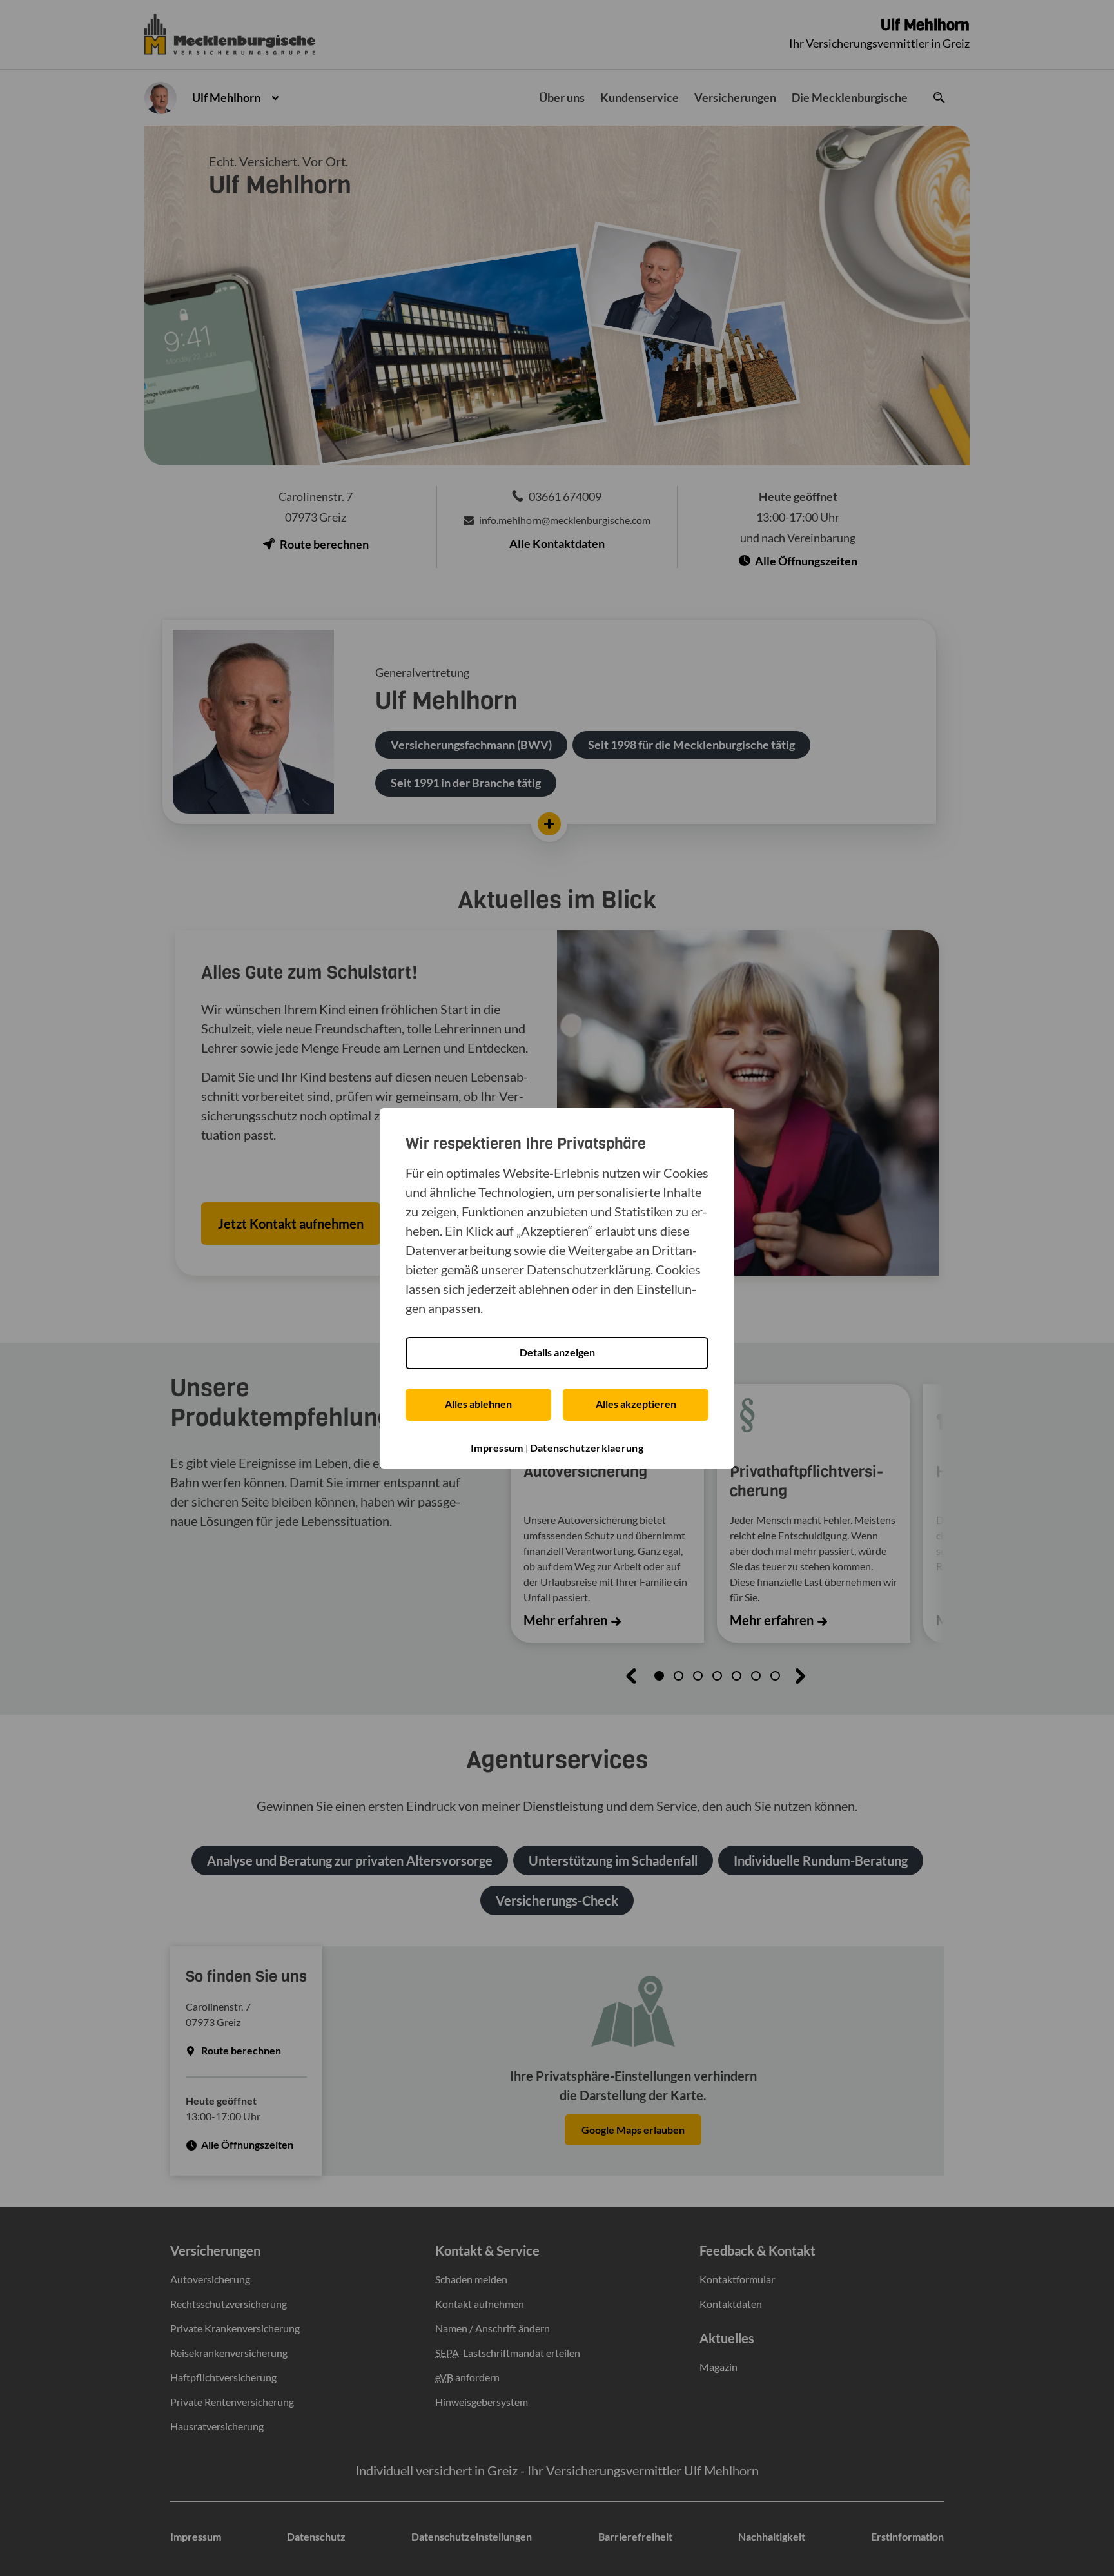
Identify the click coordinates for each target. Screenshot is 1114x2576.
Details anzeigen (557, 1352)
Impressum (497, 1448)
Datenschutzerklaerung (587, 1448)
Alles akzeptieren (636, 1404)
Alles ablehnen (478, 1404)
